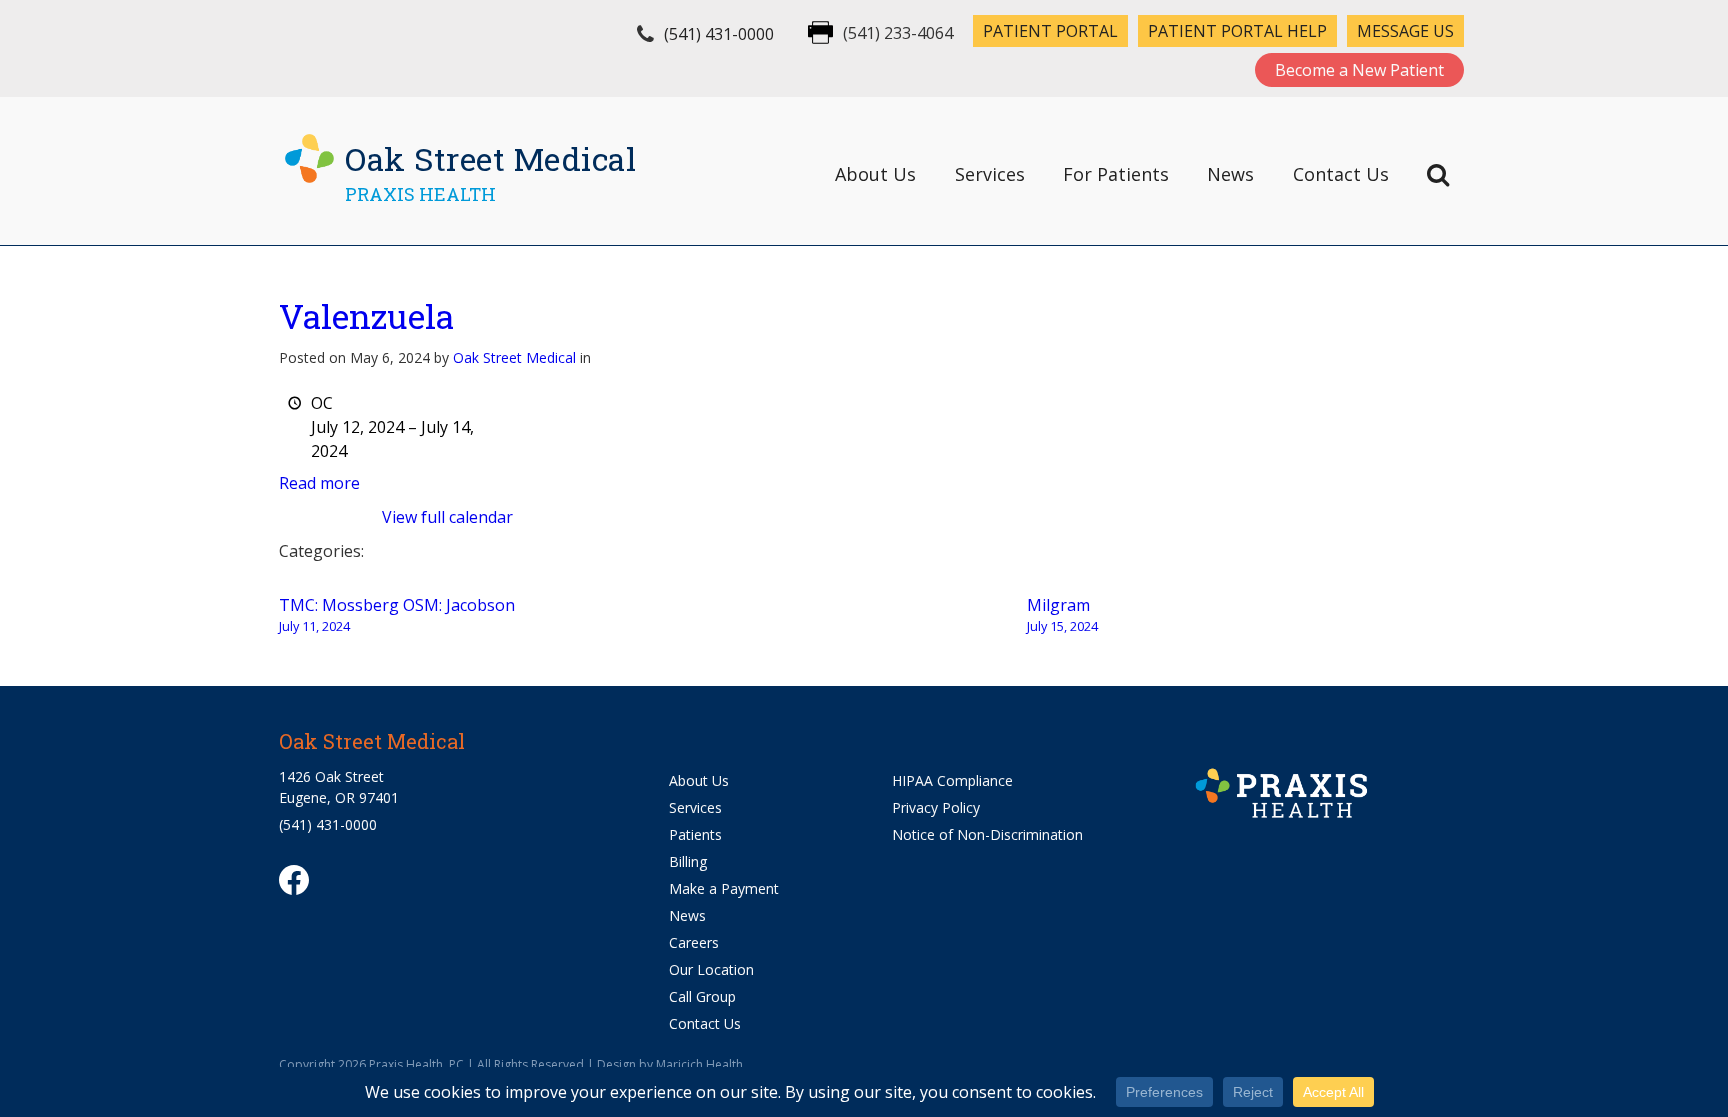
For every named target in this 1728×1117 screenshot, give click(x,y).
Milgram (1062, 614)
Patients (695, 834)
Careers (694, 942)
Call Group (702, 996)
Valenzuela (366, 315)
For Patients (1116, 174)
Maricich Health (699, 1064)
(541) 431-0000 (719, 34)
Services (990, 174)
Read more (319, 483)
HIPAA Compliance (952, 780)
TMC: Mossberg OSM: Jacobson (397, 614)
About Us (875, 174)
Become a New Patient (1359, 70)
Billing (688, 861)
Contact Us (1341, 174)
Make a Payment (724, 888)
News (1230, 174)
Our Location (711, 969)
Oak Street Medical (514, 357)
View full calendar (447, 517)
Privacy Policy (936, 807)
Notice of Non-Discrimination (987, 834)
